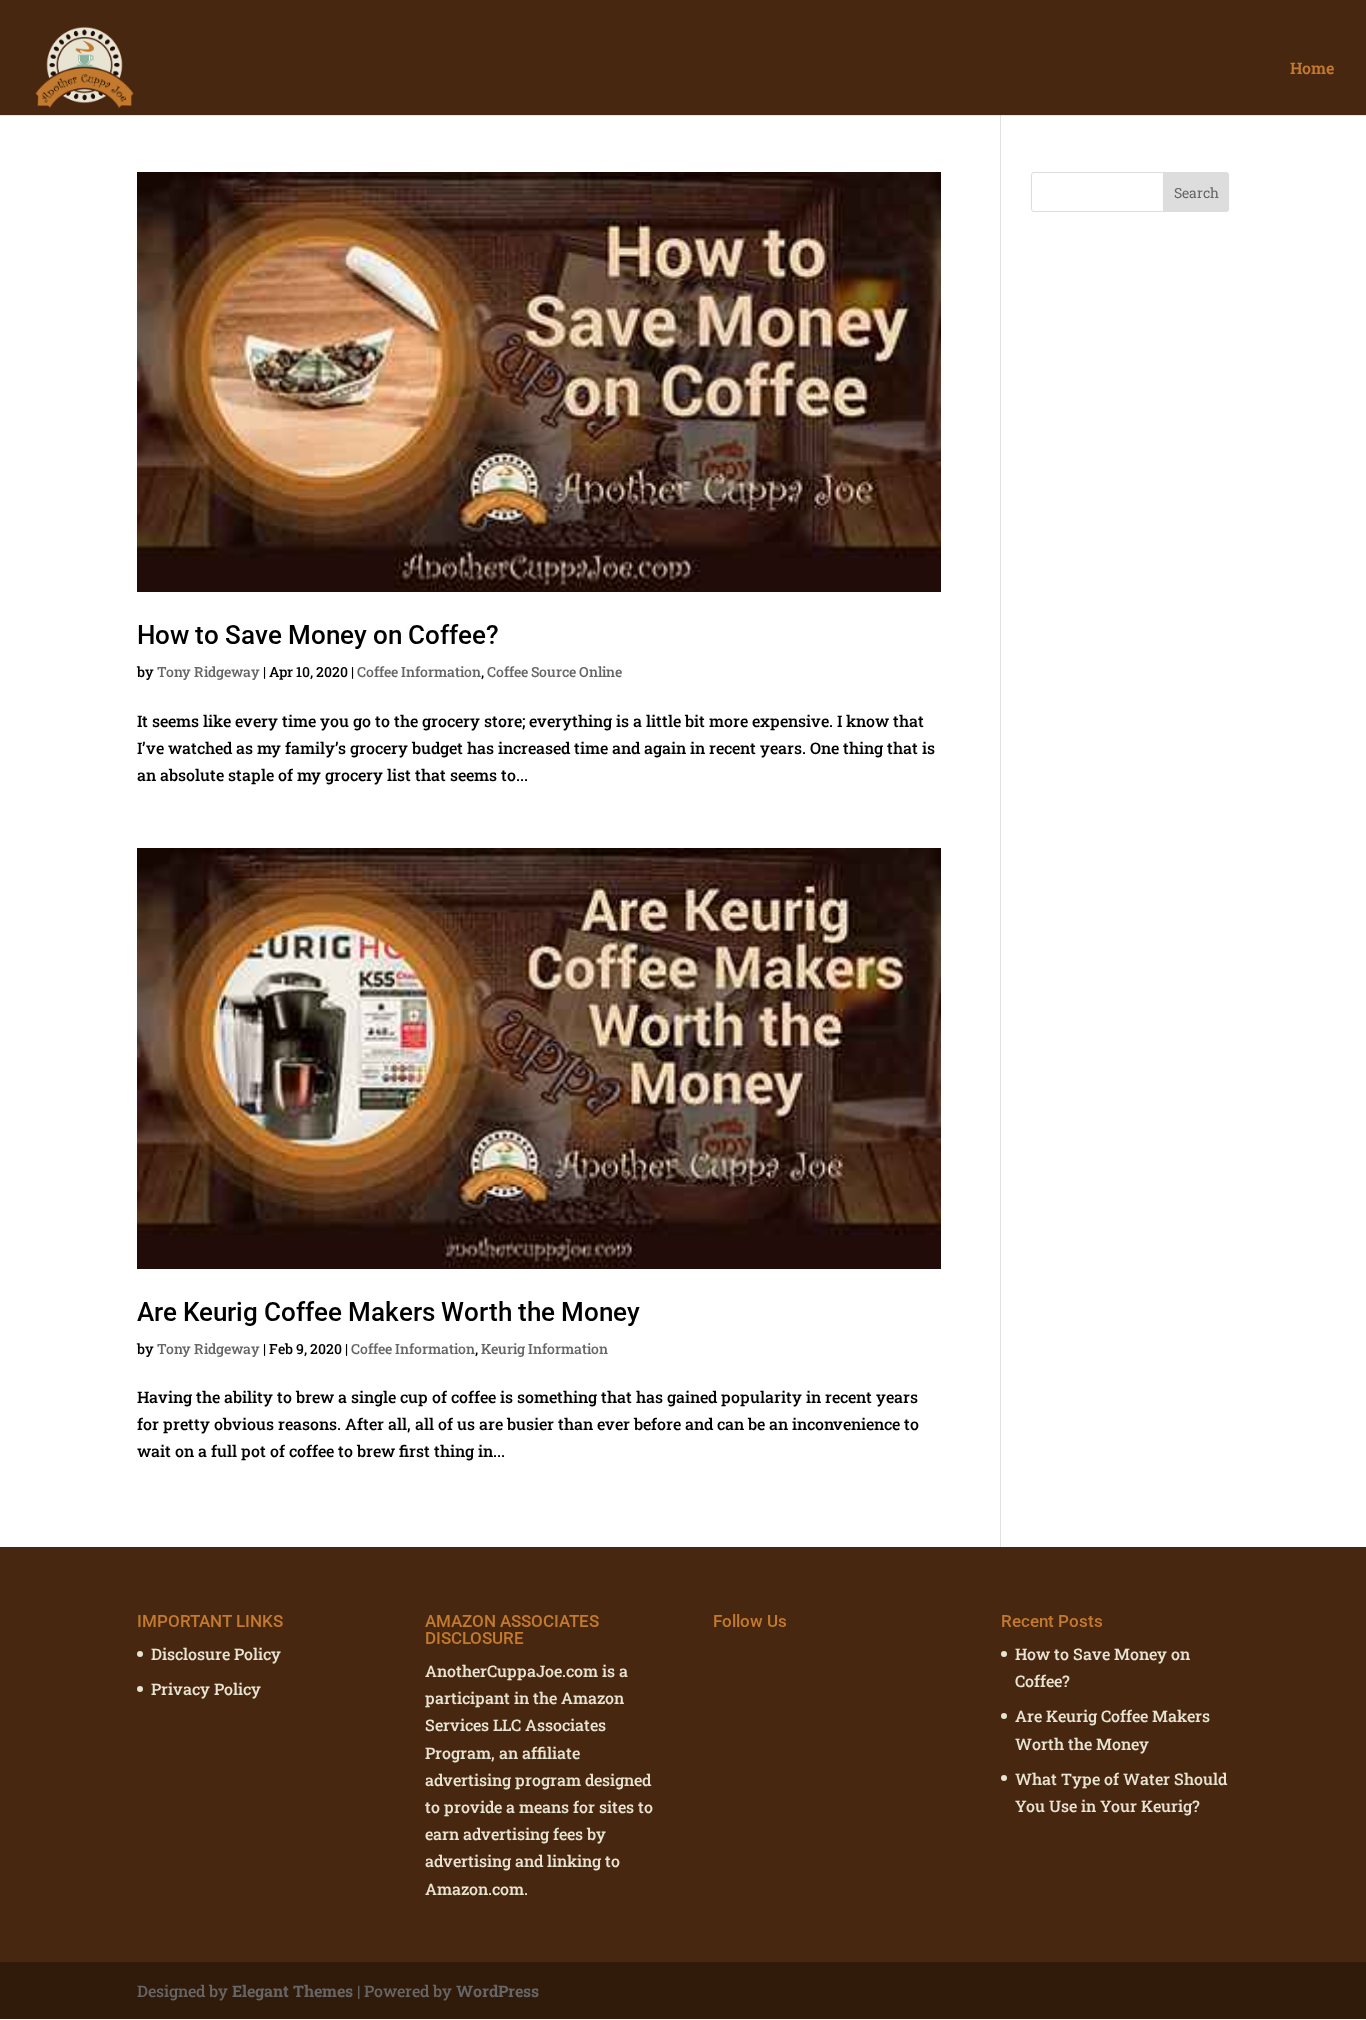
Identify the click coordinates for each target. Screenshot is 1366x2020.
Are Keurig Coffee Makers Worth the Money (388, 1312)
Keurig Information (544, 1348)
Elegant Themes (292, 1990)
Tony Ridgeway (208, 671)
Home (1312, 69)
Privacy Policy (206, 1688)
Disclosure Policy (216, 1653)
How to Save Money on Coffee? (318, 635)
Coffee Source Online (554, 671)
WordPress (497, 1990)
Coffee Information (419, 671)
